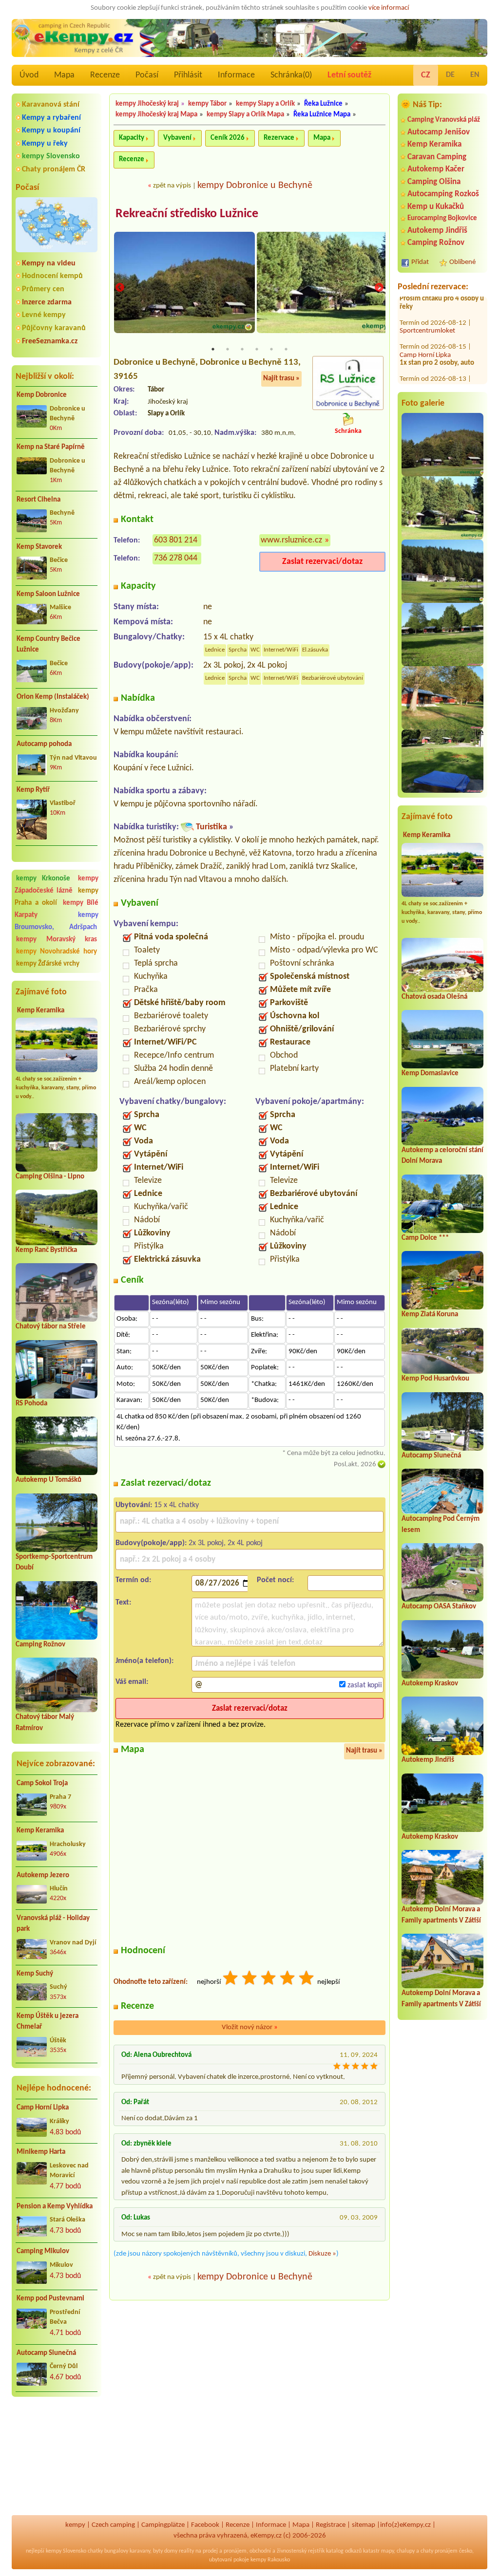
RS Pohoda (31, 1404)
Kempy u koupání (51, 131)
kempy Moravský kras (57, 940)
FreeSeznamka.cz (50, 341)
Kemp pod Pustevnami (50, 2299)
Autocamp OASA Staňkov (439, 1607)
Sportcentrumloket (427, 301)
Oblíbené (462, 262)
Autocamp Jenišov (439, 132)
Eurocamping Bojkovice (442, 218)
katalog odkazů (344, 2551)
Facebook (205, 2525)
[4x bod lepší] (288, 1979)
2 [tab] (228, 349)
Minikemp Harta (41, 2152)
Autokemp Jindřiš (437, 231)
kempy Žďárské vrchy (48, 964)
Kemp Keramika (41, 1011)
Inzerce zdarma (47, 302)
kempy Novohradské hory (57, 952)
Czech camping (113, 2525)
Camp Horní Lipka (43, 2108)
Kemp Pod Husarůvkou (435, 1379)
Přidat (420, 262)
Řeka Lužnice (323, 104)
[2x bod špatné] (250, 1979)
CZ (426, 75)
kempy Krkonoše (43, 879)
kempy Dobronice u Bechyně (255, 186)
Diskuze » (322, 2254)
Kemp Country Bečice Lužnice (48, 645)
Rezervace (279, 138)
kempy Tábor (207, 104)
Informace (236, 75)
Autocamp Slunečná (46, 2353)
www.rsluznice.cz (291, 540)
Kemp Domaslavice (430, 1073)
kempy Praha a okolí (57, 897)
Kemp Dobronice (42, 395)
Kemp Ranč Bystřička (46, 1250)
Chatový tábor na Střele (51, 1327)
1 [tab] (213, 349)
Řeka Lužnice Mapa (322, 115)
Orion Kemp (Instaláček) (53, 697)
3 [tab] (242, 349)
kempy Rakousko (270, 2560)
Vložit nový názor (250, 2027)
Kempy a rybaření (51, 118)
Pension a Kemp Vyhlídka (55, 2207)
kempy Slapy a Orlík (265, 104)
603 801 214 (176, 540)
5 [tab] (271, 349)
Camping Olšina (434, 182)
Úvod (29, 75)
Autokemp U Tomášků (48, 1480)
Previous (120, 288)
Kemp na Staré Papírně (51, 447)
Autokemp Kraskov (430, 1684)
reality (186, 2551)
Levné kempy (44, 315)
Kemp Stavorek (39, 547)
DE (450, 75)
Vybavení (177, 138)
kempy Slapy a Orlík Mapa (245, 115)
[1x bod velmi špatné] (231, 1979)
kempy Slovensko (51, 156)
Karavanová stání (51, 105)
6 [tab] (286, 349)
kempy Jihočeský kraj (147, 104)
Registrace (331, 2525)
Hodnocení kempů (52, 276)
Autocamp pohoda (44, 744)
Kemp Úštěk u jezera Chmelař (48, 2022)
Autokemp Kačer (436, 169)
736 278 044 (176, 558)
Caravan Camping (437, 157)
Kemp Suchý (35, 1974)
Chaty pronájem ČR (54, 169)
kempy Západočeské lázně (57, 885)
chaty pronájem (439, 2551)
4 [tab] (257, 349)
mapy (387, 2551)
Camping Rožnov (40, 1645)
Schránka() (291, 75)
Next (379, 288)
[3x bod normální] (269, 1979)
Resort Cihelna (38, 500)
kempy (75, 2525)
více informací (389, 8)
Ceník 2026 (228, 138)
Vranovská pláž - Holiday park (53, 1924)
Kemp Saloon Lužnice (48, 594)
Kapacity (132, 138)
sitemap (364, 2525)
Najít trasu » (281, 379)
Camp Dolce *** (425, 1238)
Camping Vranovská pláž (444, 120)
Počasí (147, 75)
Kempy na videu (49, 263)
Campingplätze (163, 2525)
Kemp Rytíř (33, 790)
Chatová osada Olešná (434, 997)
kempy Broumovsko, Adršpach (57, 921)
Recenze (105, 75)
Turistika (211, 827)
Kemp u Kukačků (436, 207)
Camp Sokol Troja (42, 1783)
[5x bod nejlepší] (307, 1979)
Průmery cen (43, 289)
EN (475, 75)
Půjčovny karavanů (54, 328)
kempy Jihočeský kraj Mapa (156, 115)
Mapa (64, 75)
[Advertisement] (57, 2456)
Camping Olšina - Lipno (50, 1177)
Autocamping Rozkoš (443, 194)
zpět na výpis (172, 186)
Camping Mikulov (43, 2251)
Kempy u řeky (45, 144)
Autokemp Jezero (43, 1876)
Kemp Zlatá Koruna (430, 1315)
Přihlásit (188, 75)
